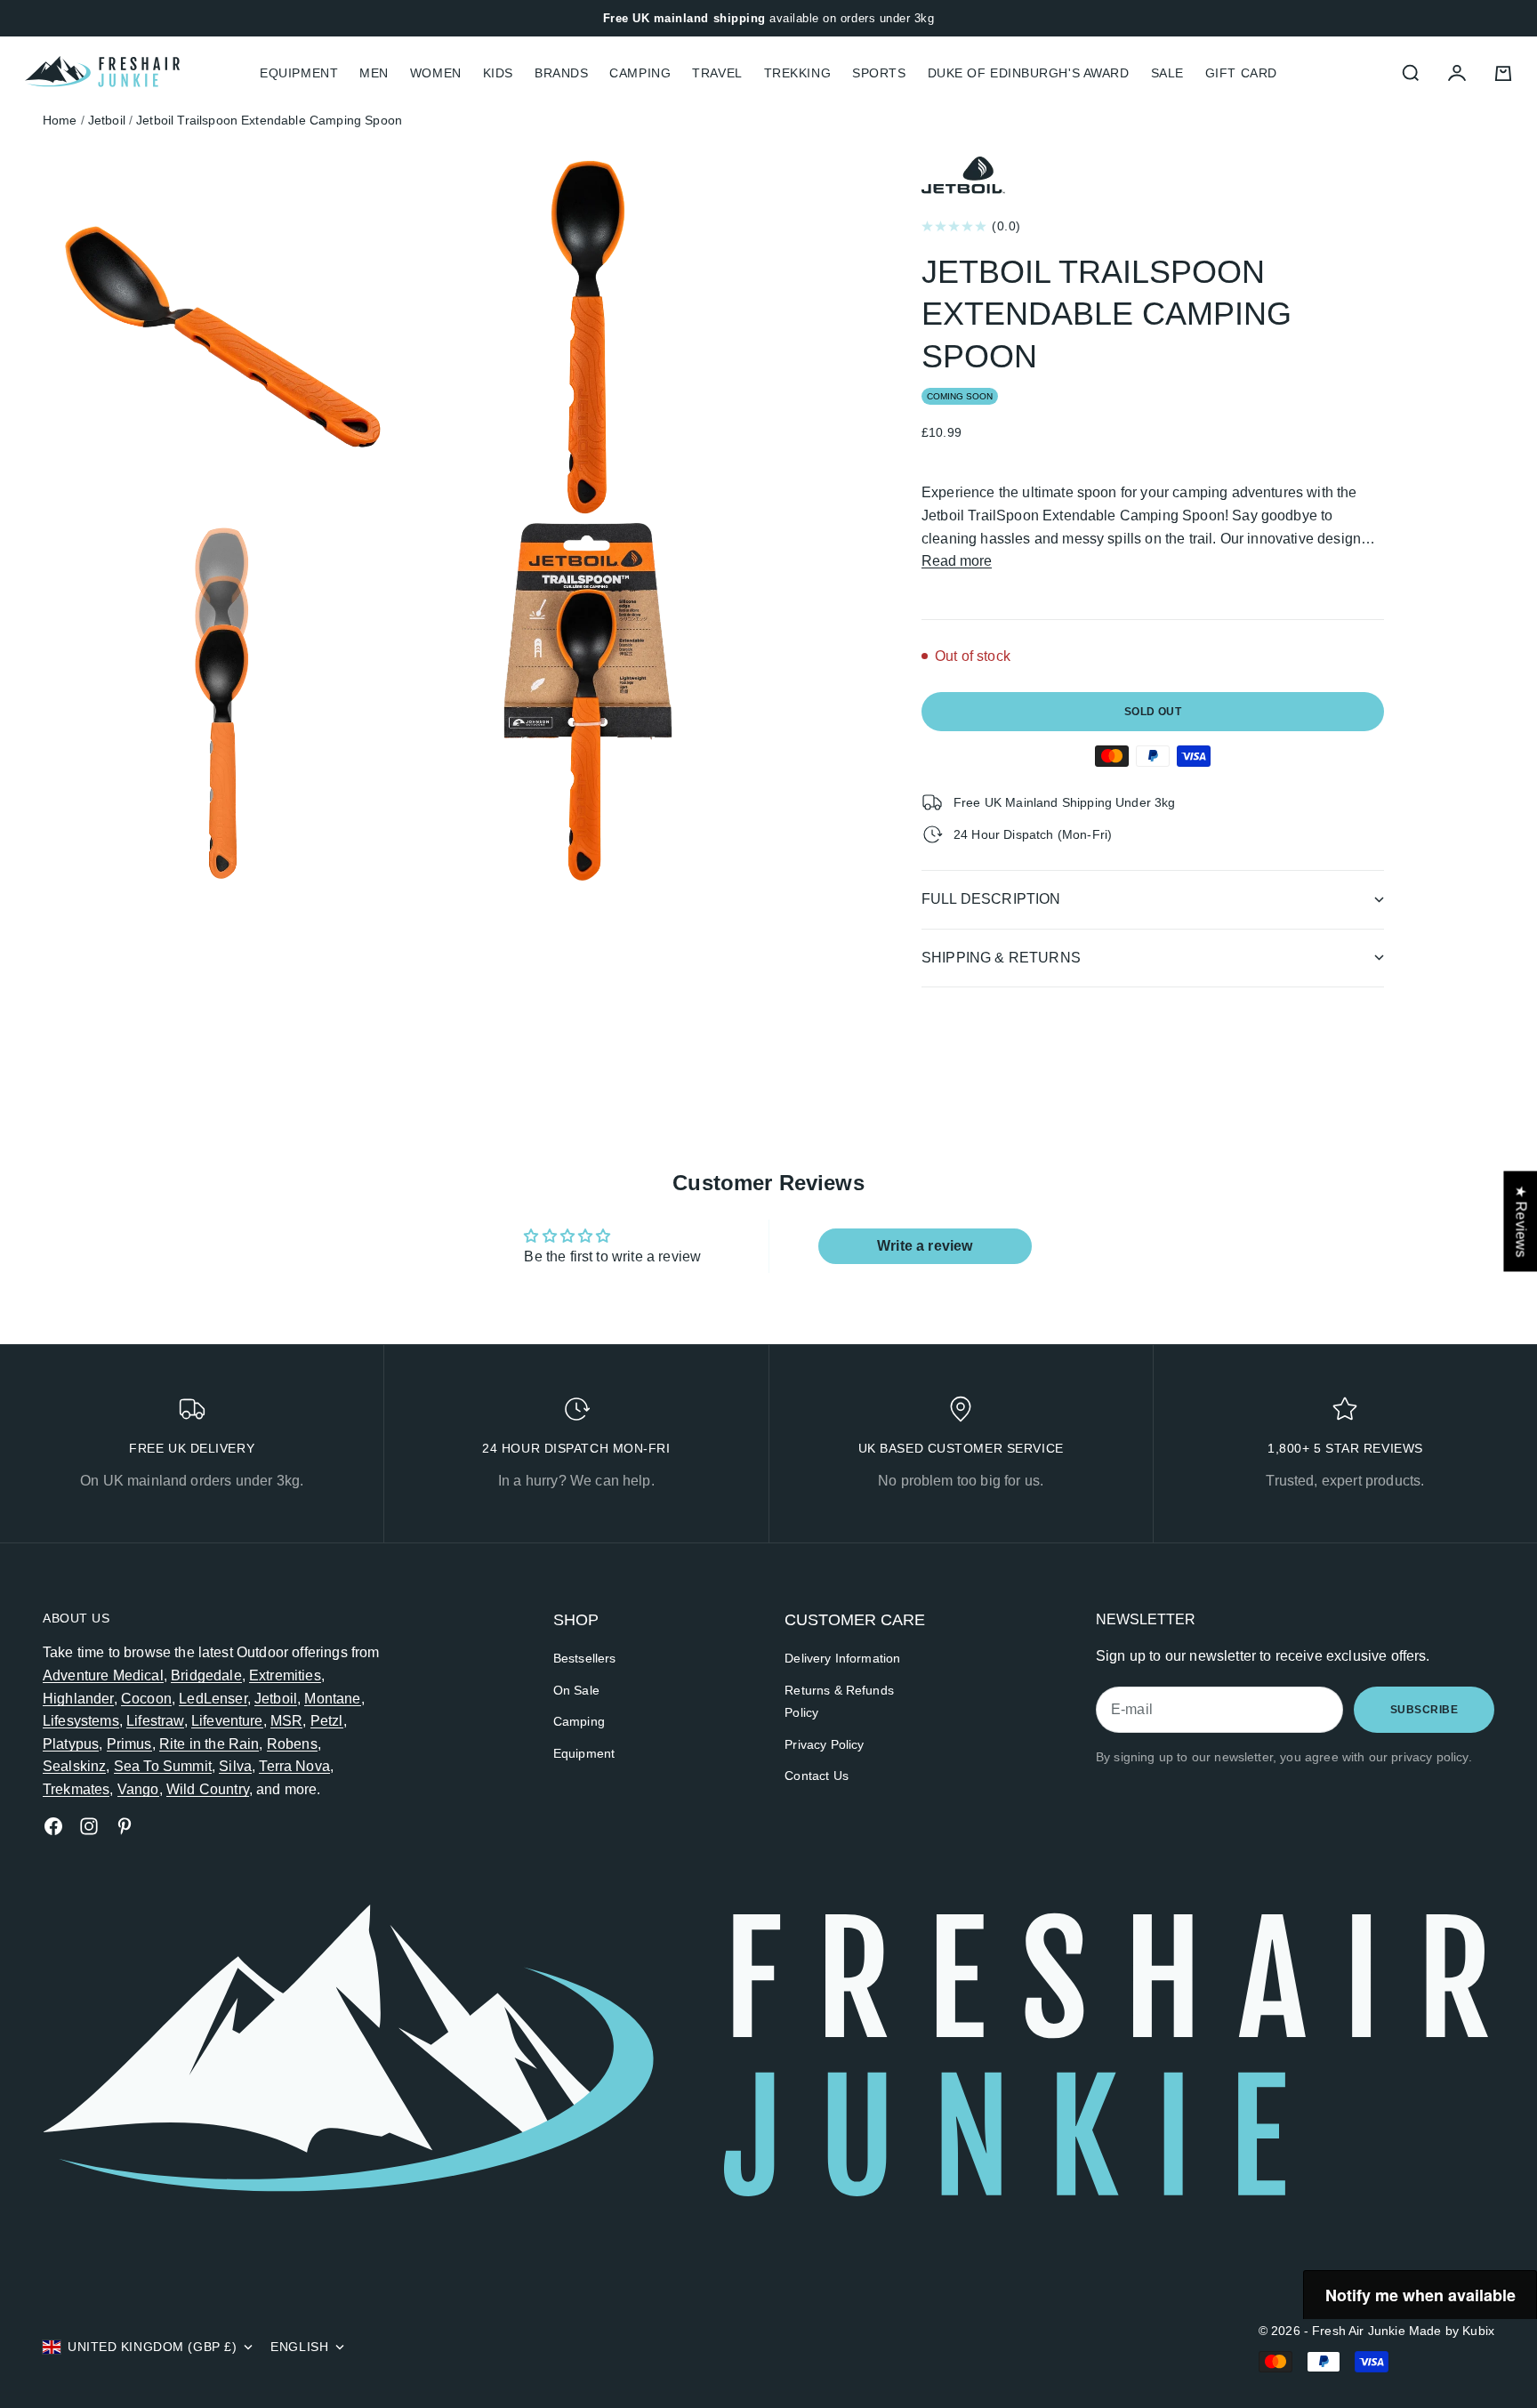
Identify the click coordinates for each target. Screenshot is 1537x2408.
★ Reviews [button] (1521, 1221)
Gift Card (1241, 73)
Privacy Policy (824, 1744)
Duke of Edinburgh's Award (1029, 73)
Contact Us (817, 1776)
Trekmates (76, 1789)
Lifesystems (81, 1721)
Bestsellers (585, 1658)
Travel (717, 73)
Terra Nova (294, 1766)
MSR (286, 1721)
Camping (640, 73)
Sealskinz (74, 1766)
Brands (561, 73)
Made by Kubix (1452, 2331)
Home (60, 120)
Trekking (797, 73)
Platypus (71, 1744)
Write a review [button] (925, 1246)
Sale (1167, 73)
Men (374, 73)
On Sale (576, 1690)
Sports (879, 73)
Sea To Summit (163, 1766)
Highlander (78, 1699)
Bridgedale (206, 1675)
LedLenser (213, 1699)
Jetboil (276, 1699)
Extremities (285, 1675)
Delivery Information (842, 1658)
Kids (498, 73)
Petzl (327, 1721)
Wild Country (208, 1789)
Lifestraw (155, 1721)
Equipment (584, 1753)
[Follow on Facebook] (53, 1826)
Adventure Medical (103, 1675)
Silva (235, 1766)
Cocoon (146, 1699)
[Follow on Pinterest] (125, 1826)
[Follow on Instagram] (89, 1826)
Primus (129, 1744)
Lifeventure (227, 1721)
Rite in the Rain (209, 1744)
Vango (138, 1789)
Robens (292, 1744)
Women (436, 73)
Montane (332, 1699)
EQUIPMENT (299, 73)
